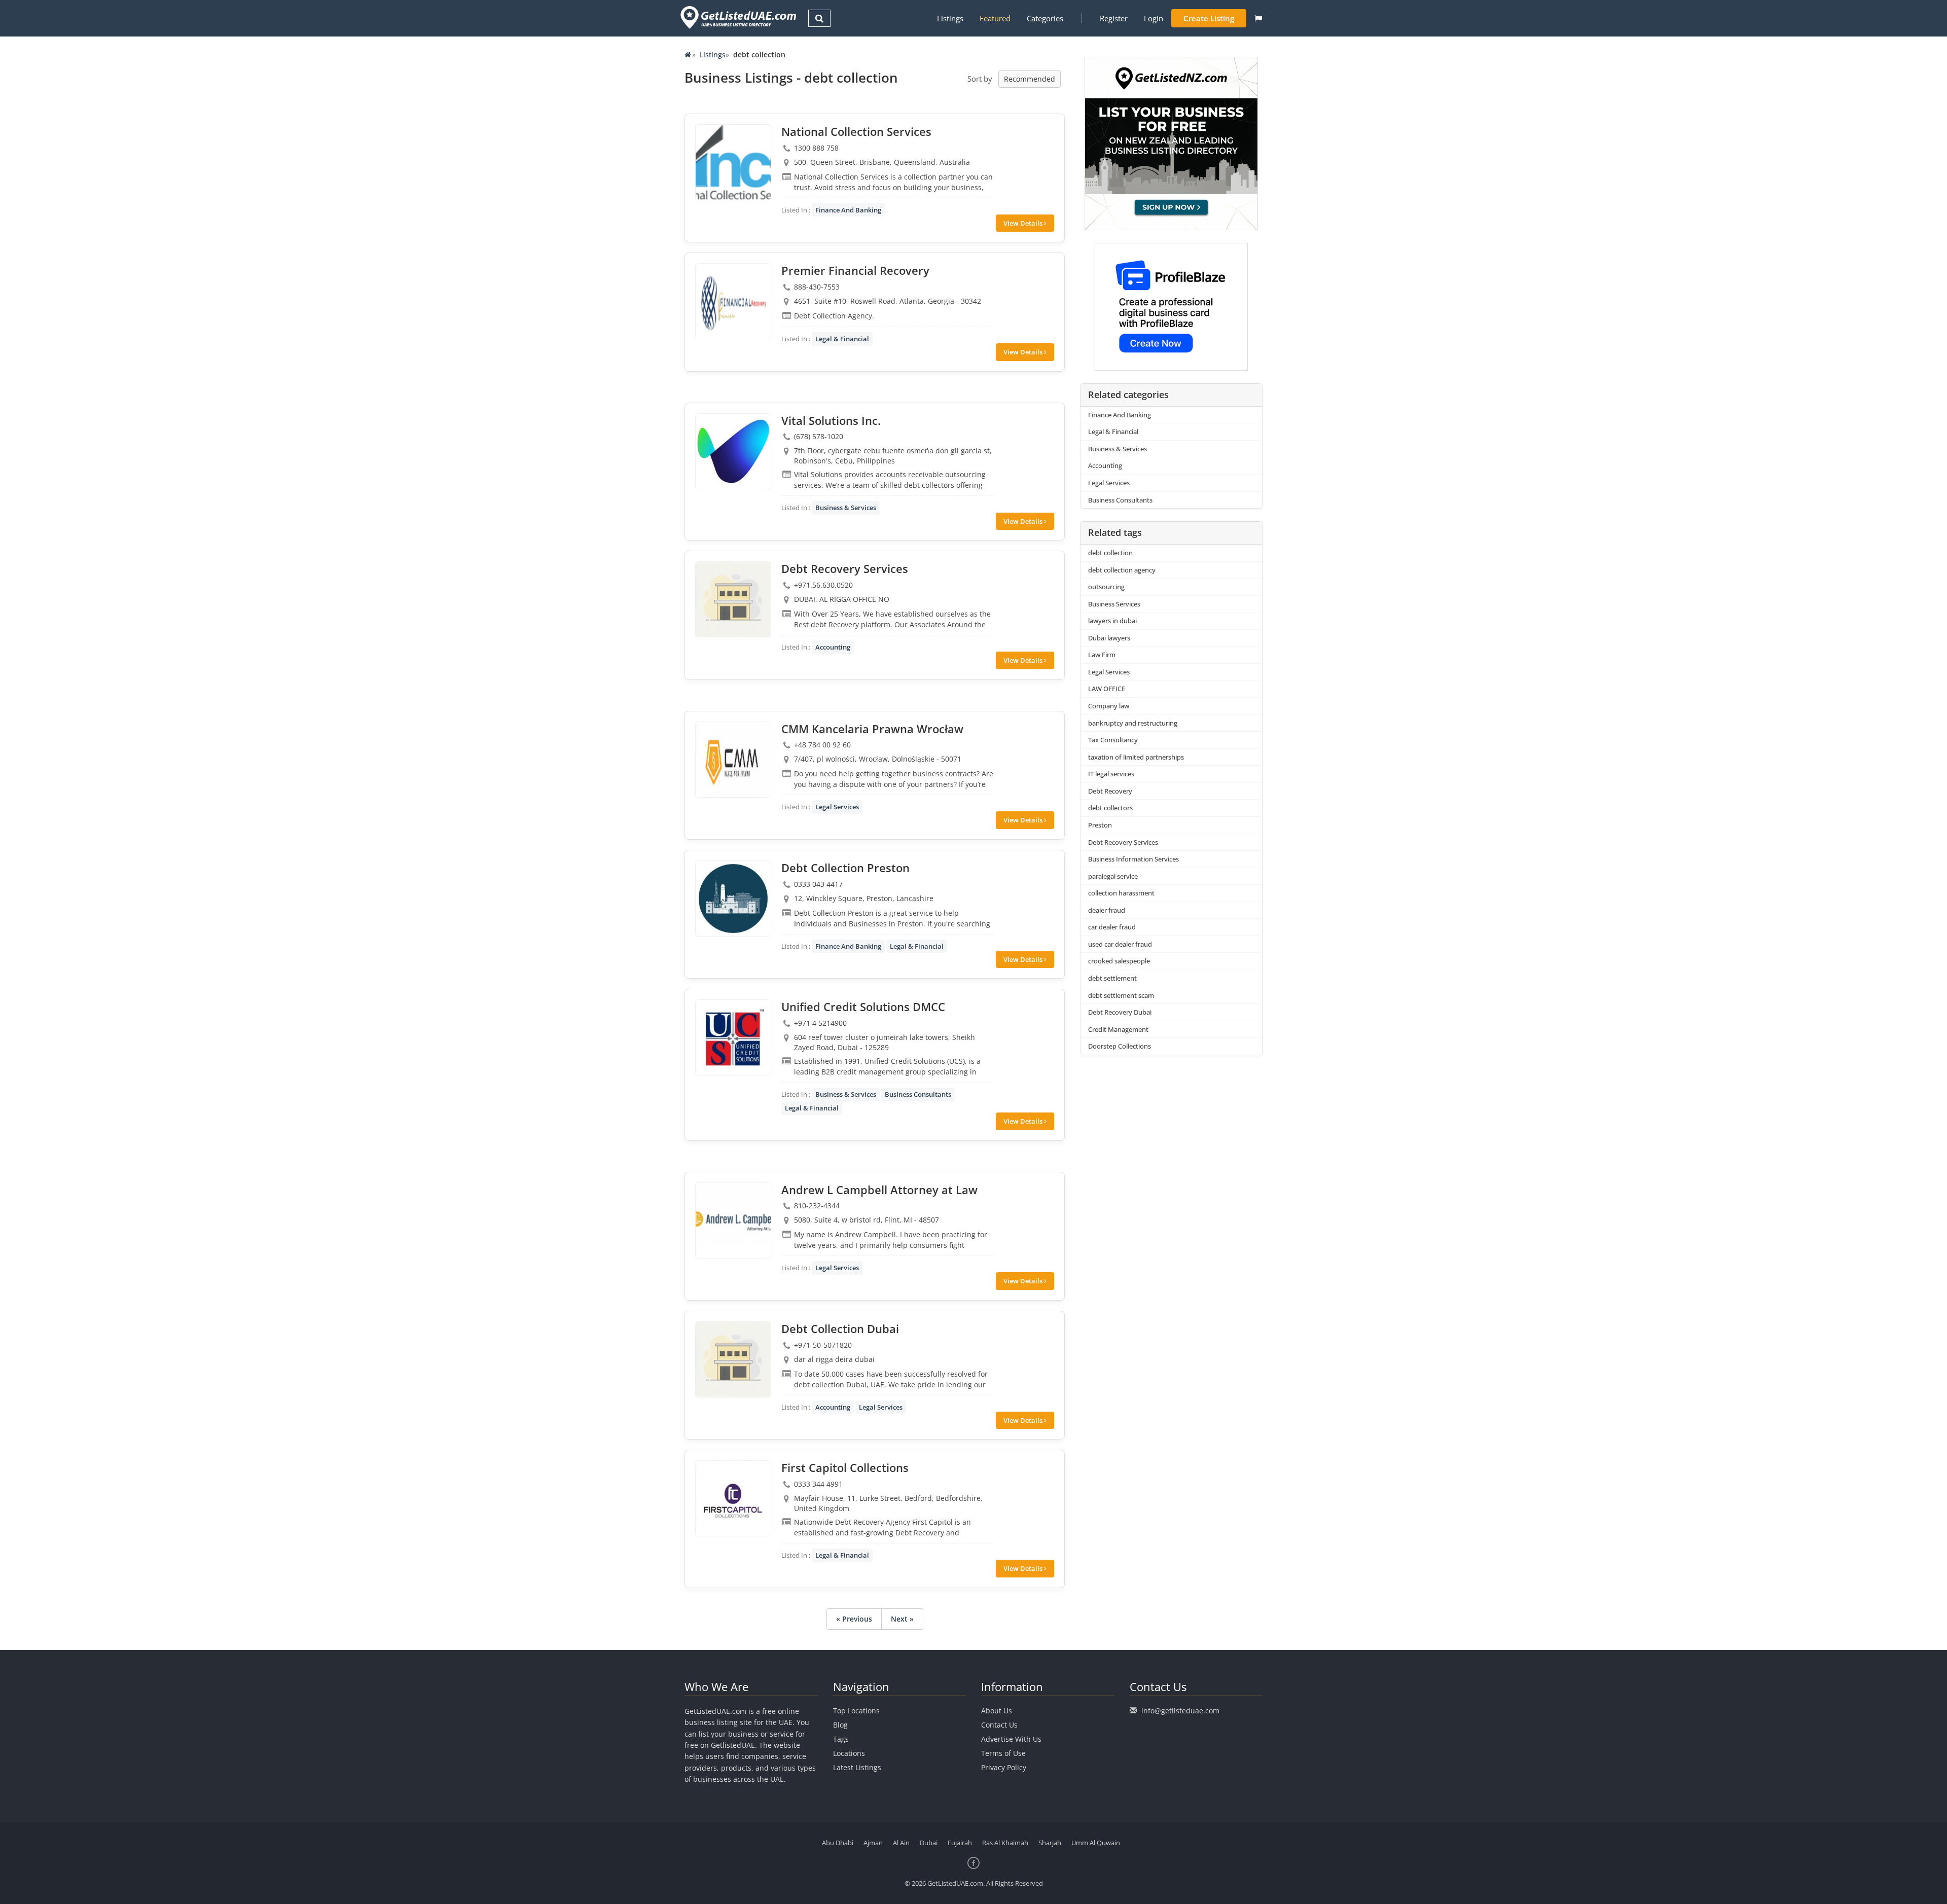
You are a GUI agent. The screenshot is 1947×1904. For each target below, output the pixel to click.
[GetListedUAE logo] (737, 17)
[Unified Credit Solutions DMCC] (733, 1037)
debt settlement (1112, 978)
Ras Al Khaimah (1005, 1843)
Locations (849, 1753)
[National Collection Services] (733, 162)
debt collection (1110, 553)
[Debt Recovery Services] (733, 599)
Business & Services (846, 508)
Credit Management (1118, 1029)
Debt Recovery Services (1123, 842)
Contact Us (999, 1725)
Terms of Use (1003, 1753)
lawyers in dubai (1112, 621)
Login (1153, 18)
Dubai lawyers (1109, 638)
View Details (1024, 223)
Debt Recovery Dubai (1120, 1012)
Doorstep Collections (1120, 1046)
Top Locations (856, 1711)
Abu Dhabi (838, 1843)
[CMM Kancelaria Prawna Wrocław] (733, 760)
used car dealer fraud (1120, 944)
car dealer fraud (1112, 927)
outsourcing (1106, 587)
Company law (1109, 706)
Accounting (833, 647)
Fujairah (960, 1843)
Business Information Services (1133, 859)
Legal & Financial (842, 339)
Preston (1100, 825)
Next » (902, 1619)
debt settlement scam (1121, 995)
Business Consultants (918, 1094)
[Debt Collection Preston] (733, 899)
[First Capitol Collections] (733, 1498)
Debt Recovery (1110, 791)
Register (1114, 18)
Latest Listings (857, 1767)
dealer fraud (1107, 910)
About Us (997, 1711)
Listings (950, 18)
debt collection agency (1122, 570)
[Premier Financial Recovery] (733, 301)
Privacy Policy (1004, 1767)
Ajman (873, 1843)
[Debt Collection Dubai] (733, 1359)
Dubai (929, 1843)
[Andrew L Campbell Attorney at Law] (733, 1220)
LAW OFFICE (1107, 689)
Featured (995, 18)
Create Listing (1209, 18)
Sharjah (1050, 1843)
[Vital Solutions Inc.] (733, 451)
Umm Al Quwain (1096, 1843)
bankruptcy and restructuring (1133, 723)
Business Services (1114, 604)
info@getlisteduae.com (1180, 1711)
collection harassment (1121, 893)
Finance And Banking (848, 210)
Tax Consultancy (1113, 740)
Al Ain (901, 1843)
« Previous (854, 1619)
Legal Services (837, 807)
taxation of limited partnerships (1136, 757)
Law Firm (1102, 655)
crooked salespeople (1119, 961)
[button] (1258, 18)
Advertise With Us (1011, 1739)
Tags (841, 1739)
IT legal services (1111, 774)
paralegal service (1113, 876)
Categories (1045, 18)
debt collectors (1110, 808)
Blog (840, 1725)
